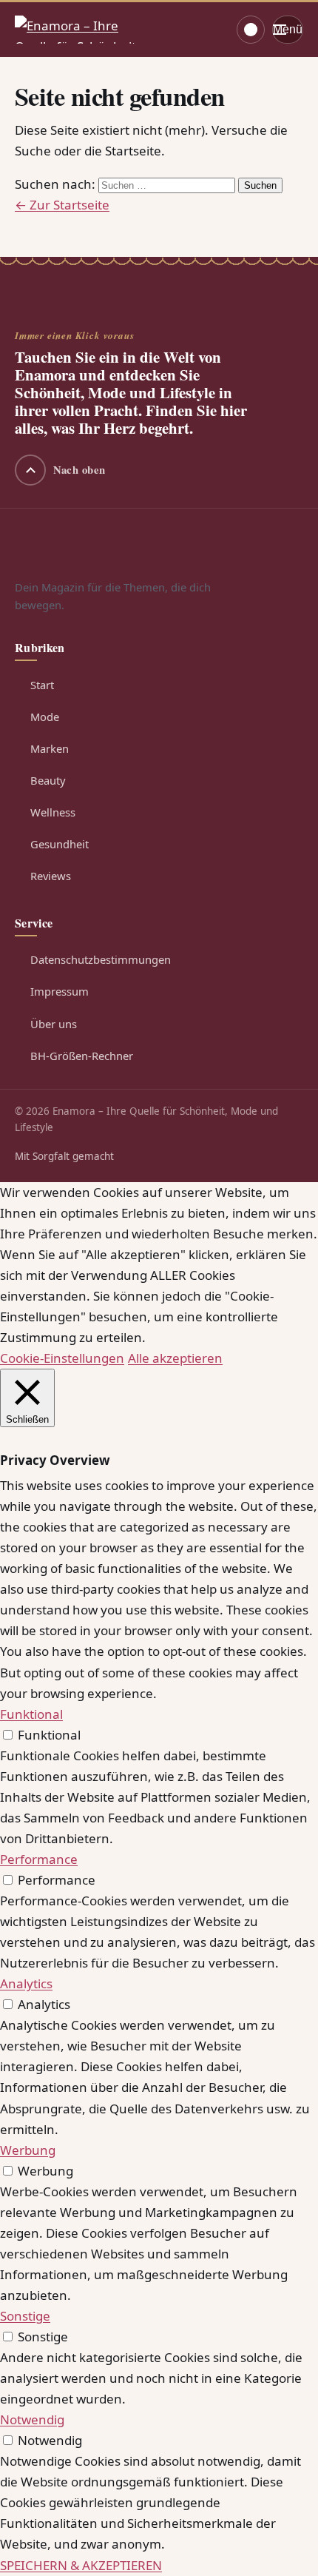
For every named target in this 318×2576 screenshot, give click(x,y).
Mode (45, 717)
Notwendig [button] (32, 2419)
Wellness (53, 812)
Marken (50, 748)
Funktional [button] (31, 1714)
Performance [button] (39, 1859)
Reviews (51, 876)
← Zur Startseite (62, 205)
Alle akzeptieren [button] (175, 1358)
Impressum (60, 991)
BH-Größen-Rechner (82, 1056)
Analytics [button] (26, 1983)
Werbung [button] (28, 2150)
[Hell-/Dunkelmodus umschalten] (251, 30)
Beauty (48, 780)
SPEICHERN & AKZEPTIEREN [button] (81, 2565)
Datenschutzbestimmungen (101, 959)
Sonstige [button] (25, 2316)
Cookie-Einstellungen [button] (62, 1358)
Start (42, 685)
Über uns (54, 1024)
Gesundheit (60, 844)
